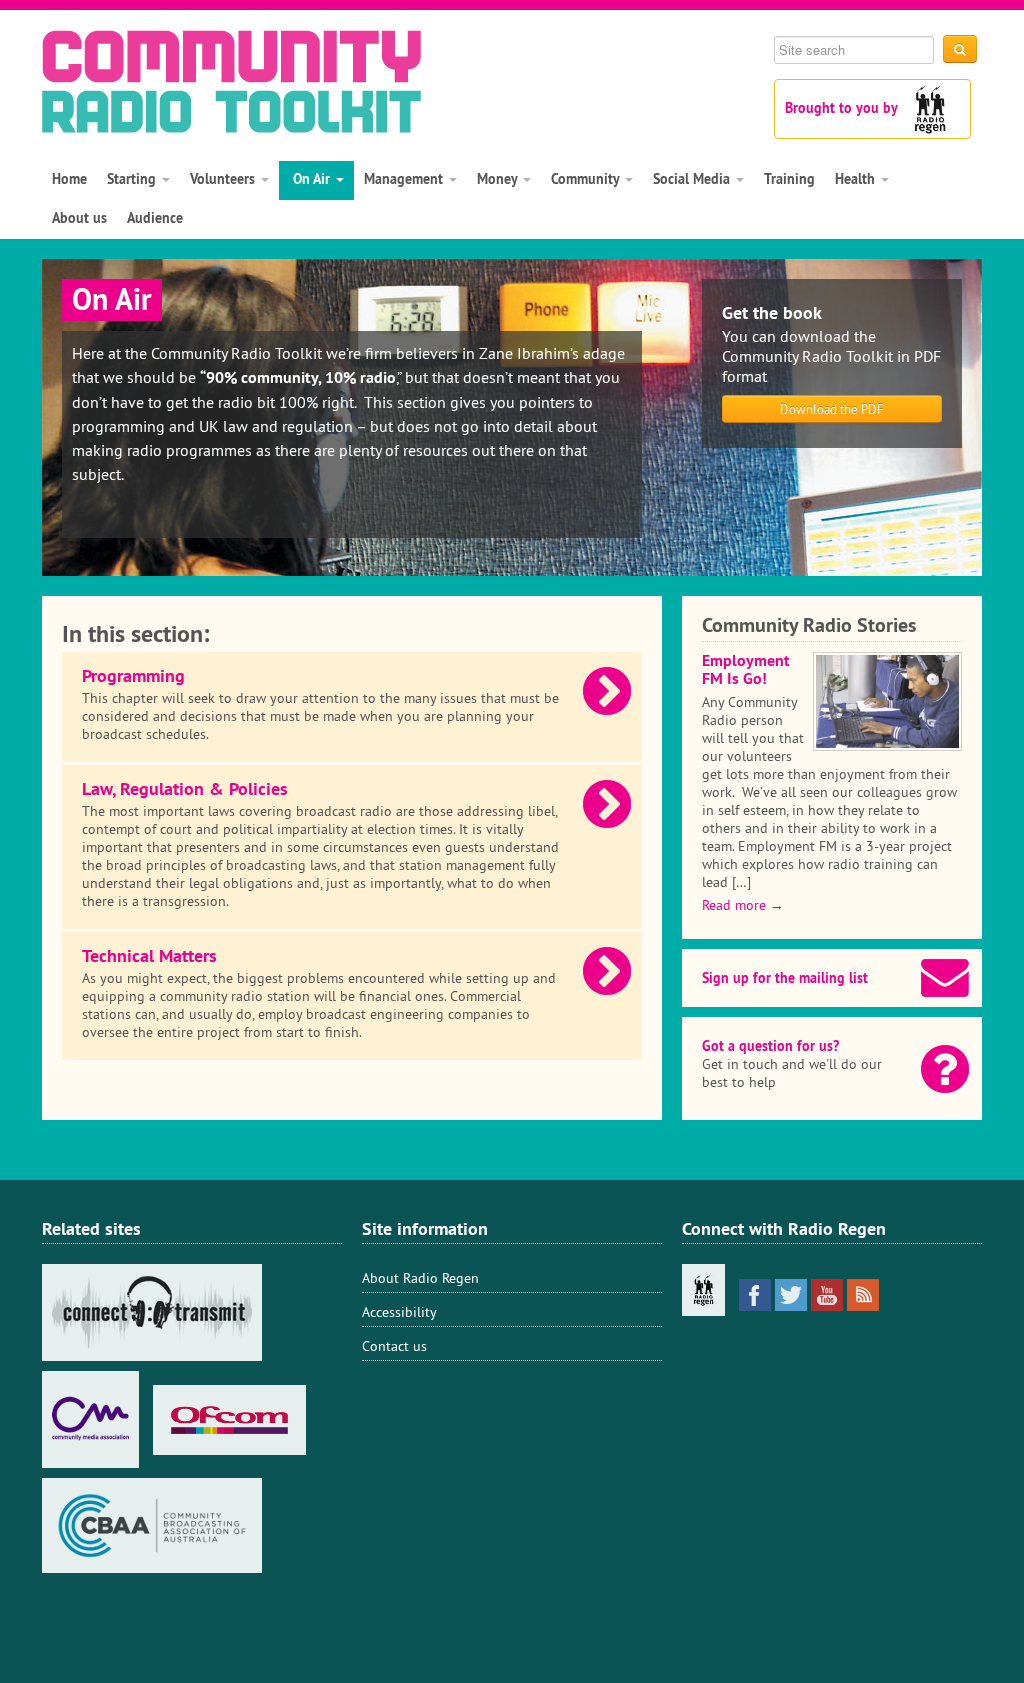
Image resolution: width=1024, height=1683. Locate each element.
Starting (133, 179)
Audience (155, 218)
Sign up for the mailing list (785, 978)
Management (405, 179)
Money (499, 179)
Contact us (394, 1346)
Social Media (693, 179)
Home (69, 179)
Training (789, 179)
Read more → (743, 905)
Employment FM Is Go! (746, 669)
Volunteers (224, 179)
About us (79, 218)
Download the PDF (832, 409)
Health (857, 179)
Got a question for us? (770, 1046)
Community (587, 179)
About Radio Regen (420, 1278)
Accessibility (399, 1312)
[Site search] (960, 49)
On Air (311, 179)
